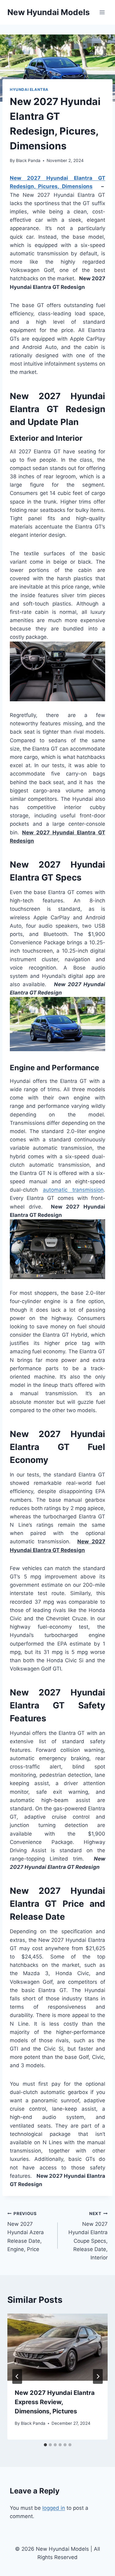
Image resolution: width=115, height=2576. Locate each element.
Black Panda (28, 160)
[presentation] (57, 2347)
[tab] (45, 2445)
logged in (54, 2508)
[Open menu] (102, 12)
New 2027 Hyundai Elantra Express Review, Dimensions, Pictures (55, 2402)
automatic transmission (73, 1190)
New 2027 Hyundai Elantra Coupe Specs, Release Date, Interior (88, 2236)
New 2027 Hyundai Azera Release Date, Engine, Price (26, 2232)
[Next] (98, 2376)
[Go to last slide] (17, 2376)
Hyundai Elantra (29, 89)
